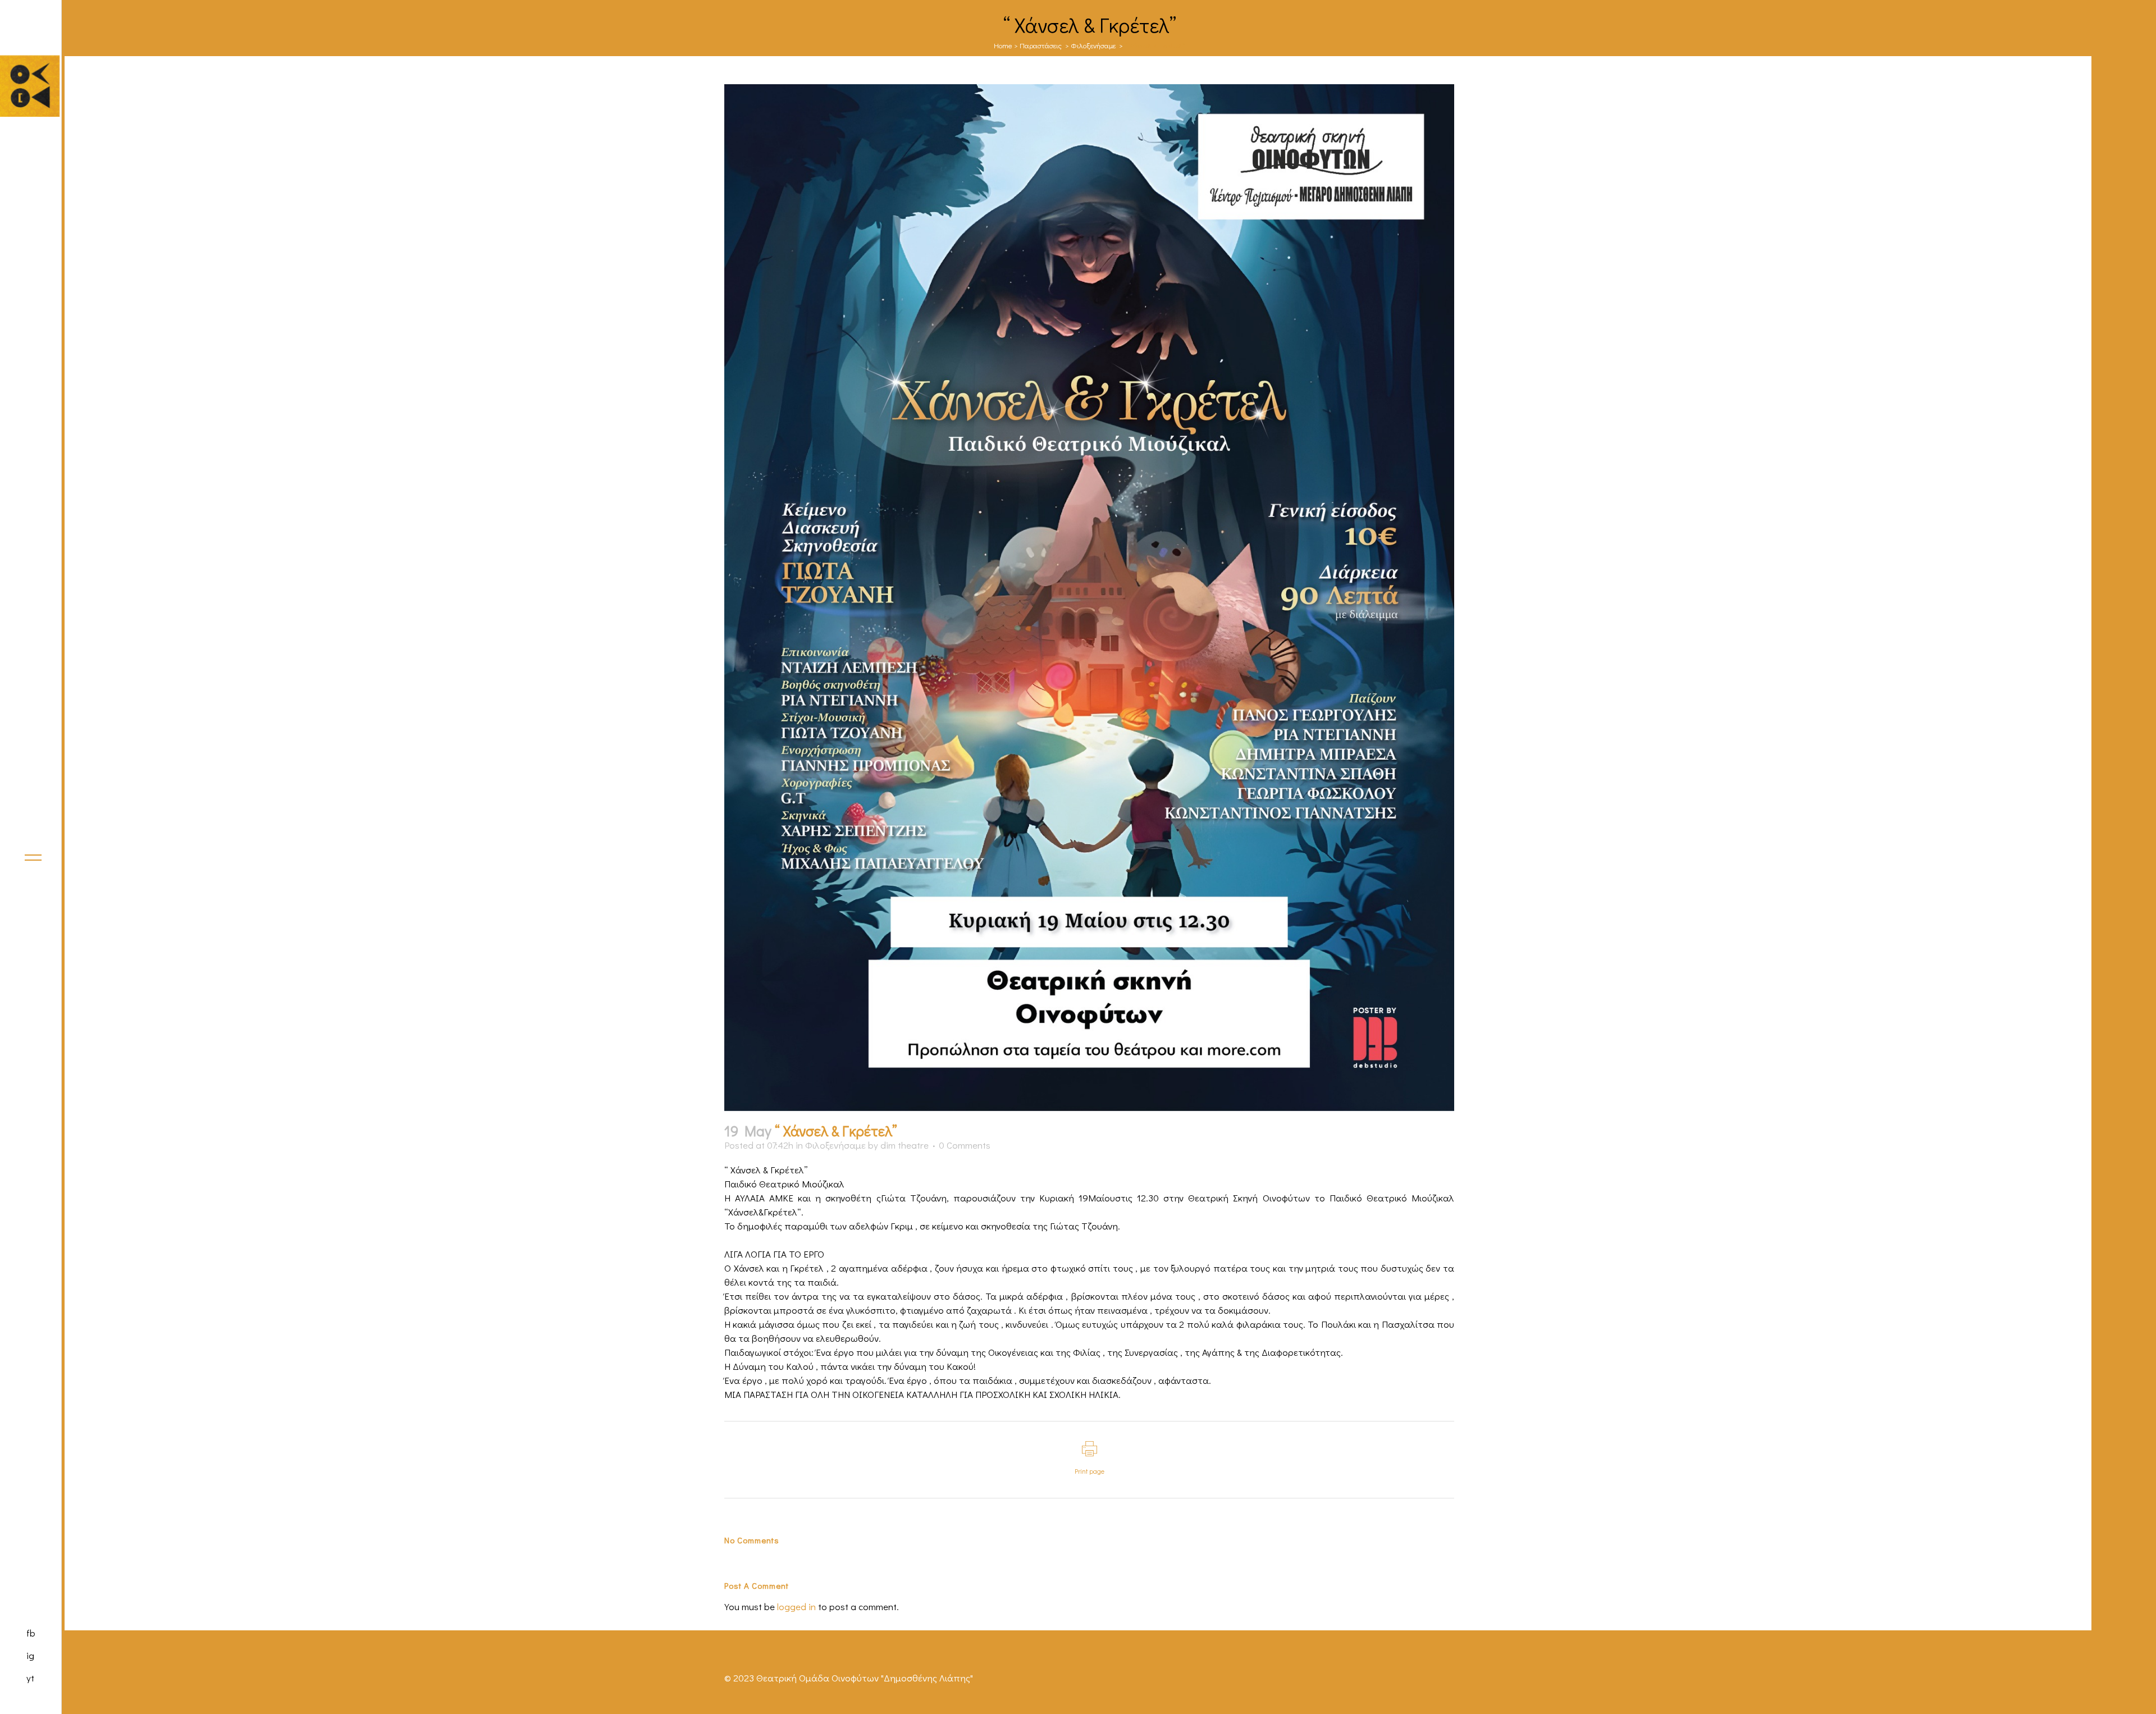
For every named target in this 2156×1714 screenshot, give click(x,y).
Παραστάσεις (1041, 45)
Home (1003, 45)
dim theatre (905, 1145)
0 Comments (965, 1145)
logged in (796, 1606)
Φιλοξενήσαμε (1093, 45)
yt (30, 1678)
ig (30, 1655)
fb (31, 1633)
